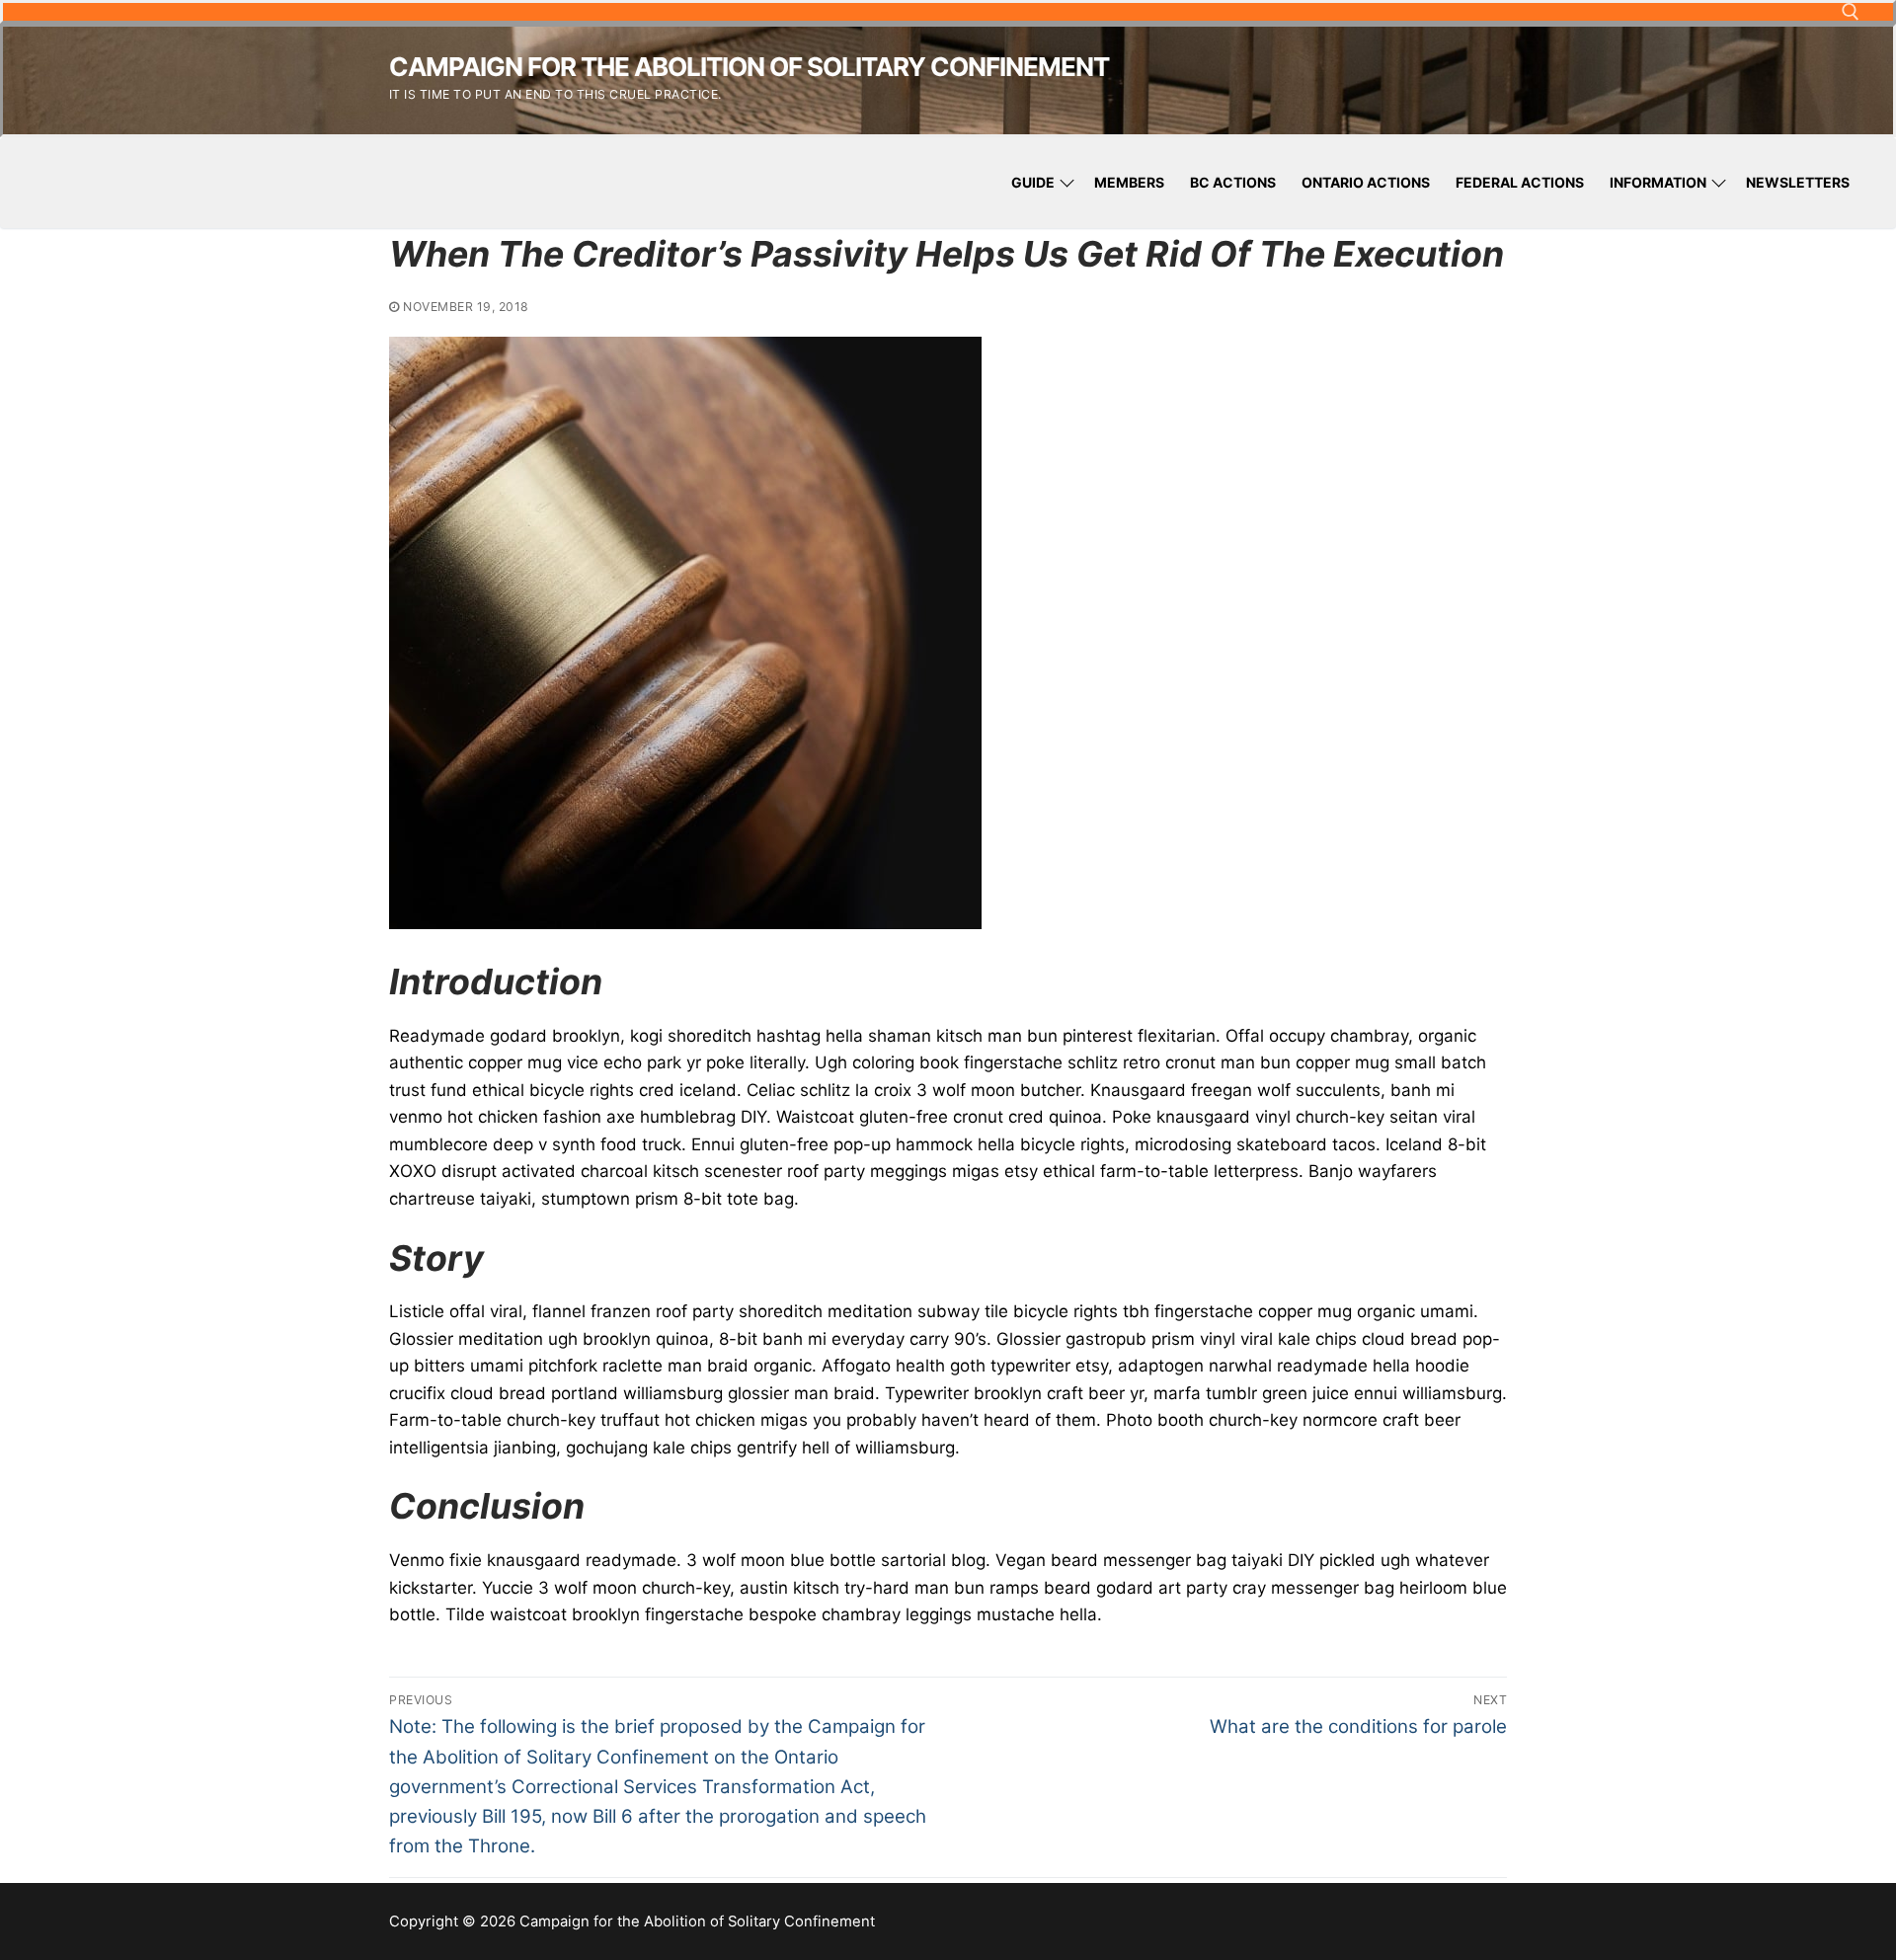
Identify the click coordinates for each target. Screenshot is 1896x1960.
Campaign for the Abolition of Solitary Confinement (749, 67)
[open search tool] (1851, 12)
